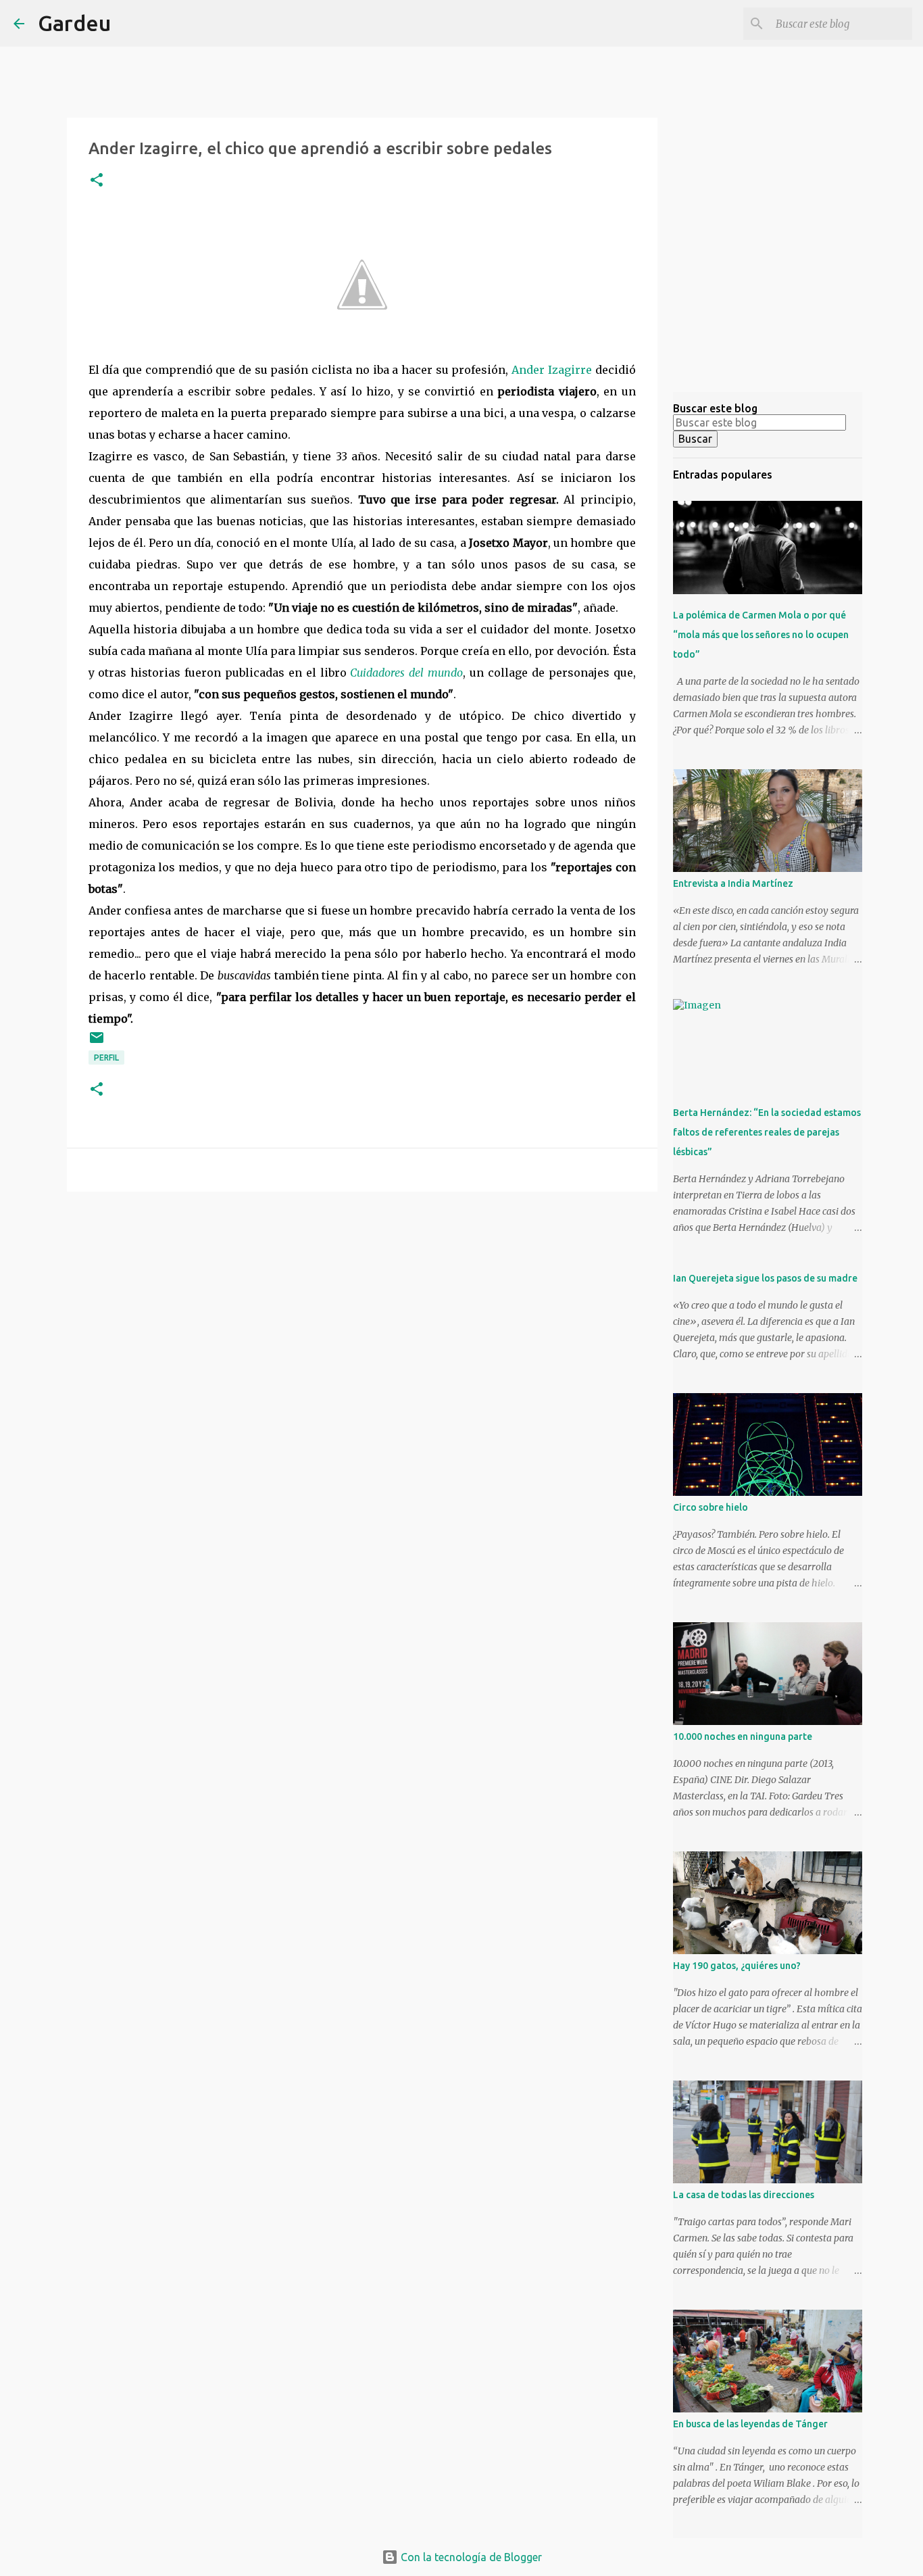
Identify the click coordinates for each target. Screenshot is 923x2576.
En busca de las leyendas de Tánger (750, 2424)
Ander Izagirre (553, 370)
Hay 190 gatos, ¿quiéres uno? (737, 1966)
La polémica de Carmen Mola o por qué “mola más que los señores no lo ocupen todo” (761, 635)
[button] (97, 181)
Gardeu (74, 23)
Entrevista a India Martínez (733, 883)
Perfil (106, 1058)
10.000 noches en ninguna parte (743, 1736)
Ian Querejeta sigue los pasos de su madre (765, 1278)
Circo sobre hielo (710, 1507)
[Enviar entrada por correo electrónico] (97, 1043)
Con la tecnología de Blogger (470, 2557)
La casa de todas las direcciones (744, 2195)
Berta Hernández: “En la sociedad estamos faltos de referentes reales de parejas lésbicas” (767, 1132)
